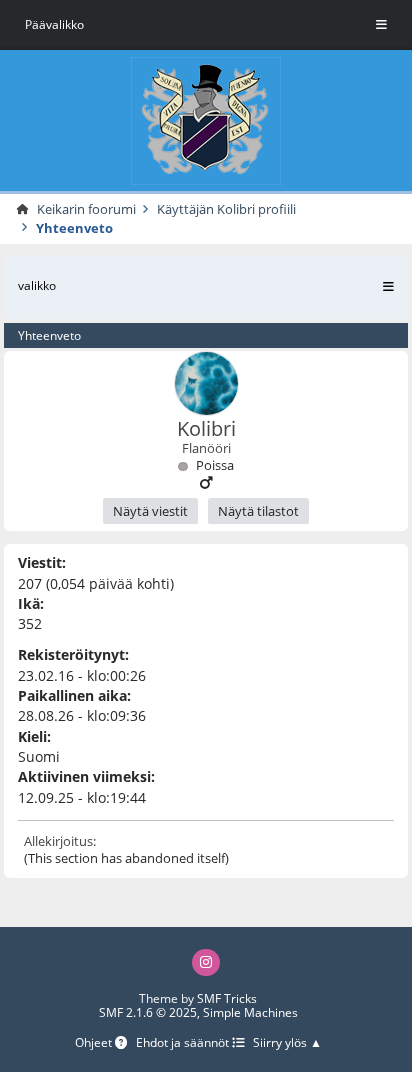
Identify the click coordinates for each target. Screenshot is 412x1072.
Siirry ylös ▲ (287, 1043)
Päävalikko (54, 24)
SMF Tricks (227, 998)
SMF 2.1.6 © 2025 (148, 1012)
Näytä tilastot (258, 511)
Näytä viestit (150, 511)
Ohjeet (95, 1043)
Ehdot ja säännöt (184, 1043)
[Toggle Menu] (381, 25)
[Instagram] (206, 963)
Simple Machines (250, 1012)
